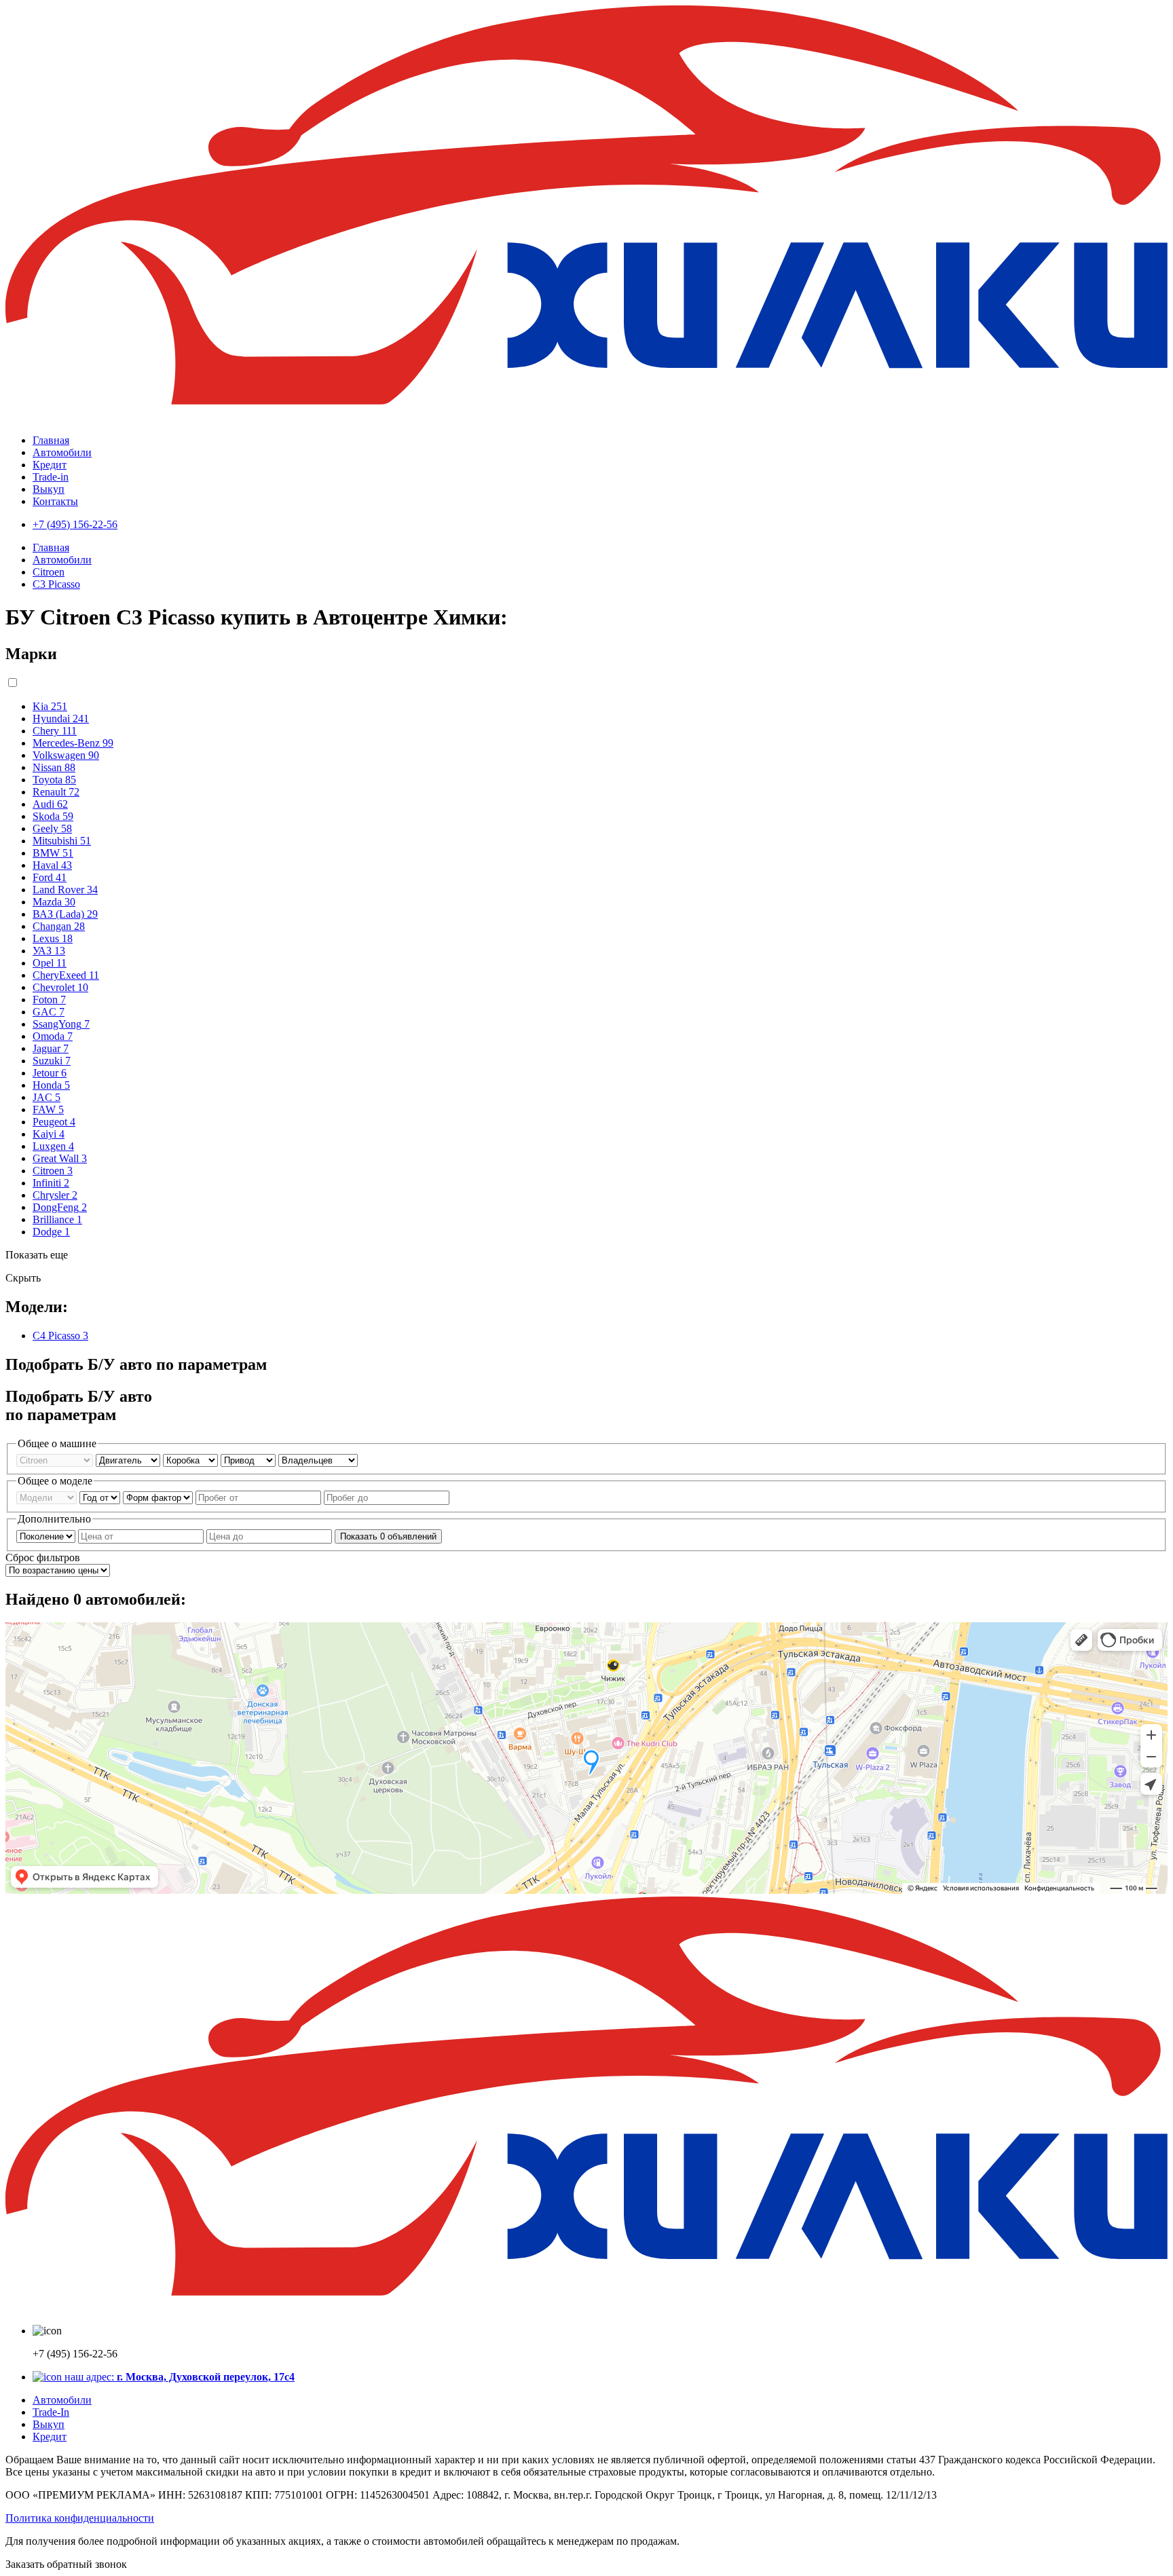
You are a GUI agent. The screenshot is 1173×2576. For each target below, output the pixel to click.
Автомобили (62, 452)
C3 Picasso (56, 584)
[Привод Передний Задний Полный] (249, 1460)
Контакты (55, 501)
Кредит (50, 465)
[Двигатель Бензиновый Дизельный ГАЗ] (129, 1460)
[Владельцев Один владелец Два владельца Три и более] (318, 1460)
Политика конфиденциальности (80, 2518)
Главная (51, 440)
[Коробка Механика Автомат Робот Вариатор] (192, 1460)
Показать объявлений (388, 1536)
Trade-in (51, 477)
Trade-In (51, 2412)
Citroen (49, 572)
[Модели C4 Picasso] (48, 1497)
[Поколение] (47, 1536)
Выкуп (49, 489)
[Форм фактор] (159, 1497)
